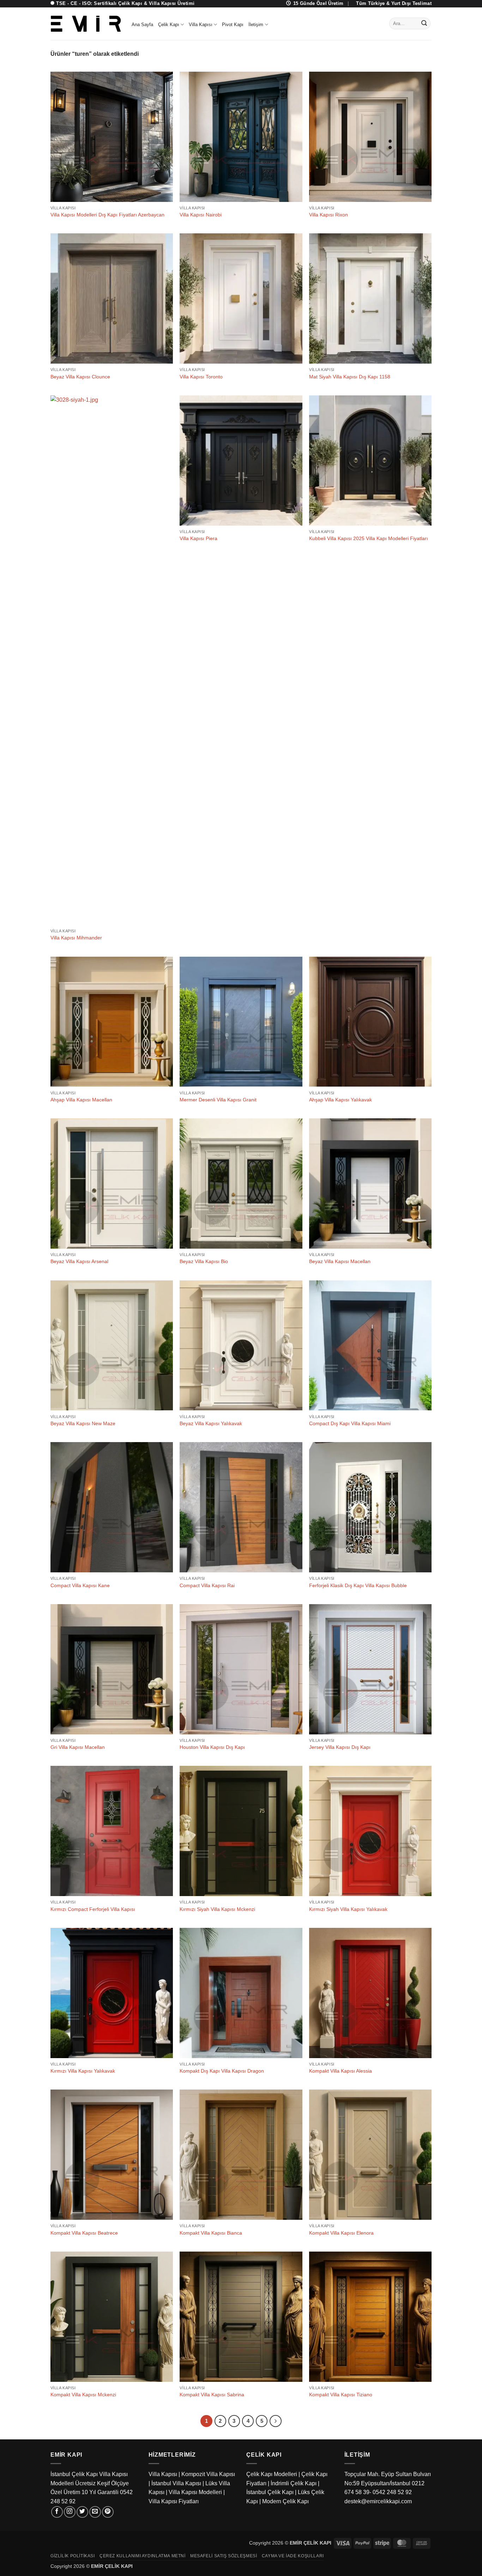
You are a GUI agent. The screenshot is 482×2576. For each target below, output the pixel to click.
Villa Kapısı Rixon (329, 215)
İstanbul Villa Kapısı (176, 2483)
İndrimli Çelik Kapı (294, 2483)
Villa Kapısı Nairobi (201, 215)
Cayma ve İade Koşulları (293, 2556)
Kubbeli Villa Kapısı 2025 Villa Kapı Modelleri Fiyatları (369, 538)
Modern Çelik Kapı (285, 2501)
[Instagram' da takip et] (70, 2512)
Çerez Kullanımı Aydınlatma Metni (143, 2556)
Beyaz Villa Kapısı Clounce (80, 377)
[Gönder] (424, 24)
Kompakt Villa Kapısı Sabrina (212, 2395)
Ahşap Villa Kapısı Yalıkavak (341, 1100)
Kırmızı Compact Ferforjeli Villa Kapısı (93, 1909)
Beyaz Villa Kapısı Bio (204, 1261)
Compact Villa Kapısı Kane (80, 1585)
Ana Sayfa (142, 25)
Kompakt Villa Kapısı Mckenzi (83, 2395)
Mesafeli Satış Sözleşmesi (224, 2556)
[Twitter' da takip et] (82, 2512)
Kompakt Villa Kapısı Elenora (341, 2233)
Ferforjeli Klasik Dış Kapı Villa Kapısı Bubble (358, 1585)
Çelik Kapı (169, 25)
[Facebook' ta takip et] (57, 2512)
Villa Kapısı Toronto (201, 377)
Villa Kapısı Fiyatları (174, 2501)
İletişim (256, 25)
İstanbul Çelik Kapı (270, 2492)
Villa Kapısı (201, 25)
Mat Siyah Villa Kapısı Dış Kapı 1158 (350, 377)
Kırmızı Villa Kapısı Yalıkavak (83, 2071)
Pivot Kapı (233, 25)
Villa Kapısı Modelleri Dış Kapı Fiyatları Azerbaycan (107, 215)
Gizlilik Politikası (73, 2556)
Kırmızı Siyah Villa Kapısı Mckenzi (217, 1909)
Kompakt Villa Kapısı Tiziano (341, 2395)
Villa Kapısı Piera (198, 538)
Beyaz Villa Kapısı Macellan (340, 1261)
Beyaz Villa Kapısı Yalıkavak (211, 1423)
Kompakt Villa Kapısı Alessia (341, 2071)
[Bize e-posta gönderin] (95, 2512)
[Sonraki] (276, 2421)
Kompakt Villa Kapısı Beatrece (84, 2233)
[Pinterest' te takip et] (108, 2512)
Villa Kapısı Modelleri (195, 2492)
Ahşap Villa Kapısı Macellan (81, 1100)
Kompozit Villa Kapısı (208, 2474)
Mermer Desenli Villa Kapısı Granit (218, 1100)
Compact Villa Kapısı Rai (207, 1585)
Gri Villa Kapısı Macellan (78, 1747)
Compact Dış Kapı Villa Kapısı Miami (350, 1423)
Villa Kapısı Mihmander (76, 938)
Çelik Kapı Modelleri (272, 2474)
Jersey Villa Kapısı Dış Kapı (340, 1747)
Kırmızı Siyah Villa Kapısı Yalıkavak (348, 1909)
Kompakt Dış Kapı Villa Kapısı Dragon (222, 2071)
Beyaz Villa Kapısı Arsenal (79, 1261)
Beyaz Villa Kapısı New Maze (83, 1423)
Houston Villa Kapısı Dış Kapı (212, 1747)
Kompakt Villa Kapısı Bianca (211, 2233)
